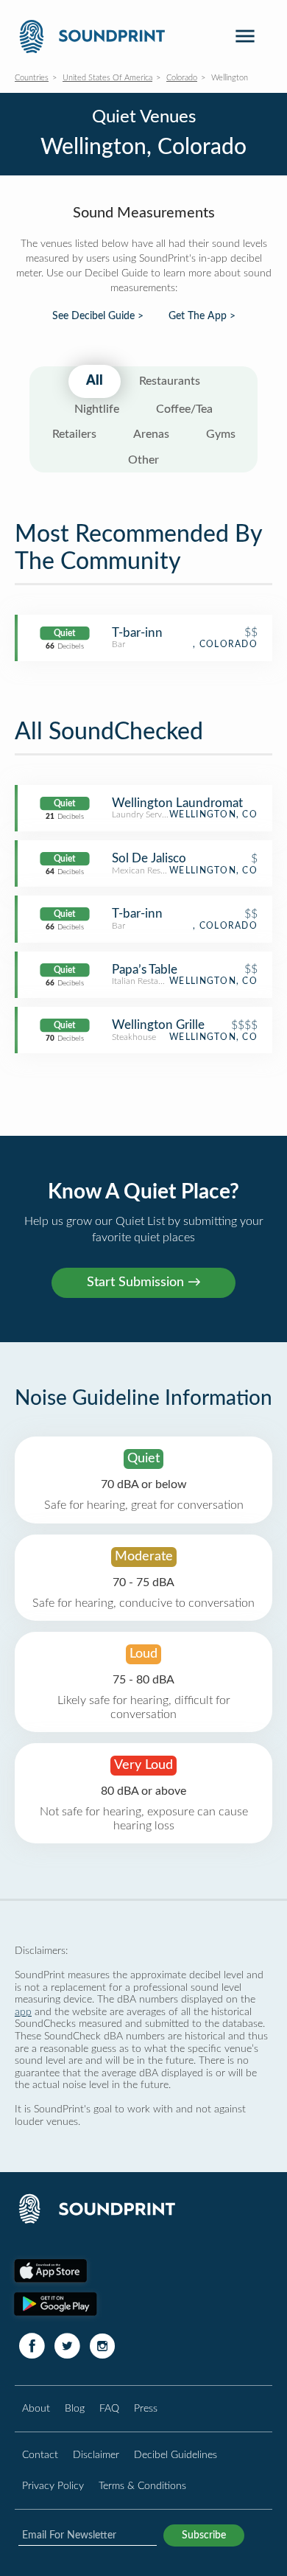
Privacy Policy (53, 2486)
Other (143, 460)
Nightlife (97, 409)
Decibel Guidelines (176, 2455)
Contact (40, 2455)
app (23, 2012)
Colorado (182, 78)
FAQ (109, 2408)
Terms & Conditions (142, 2486)
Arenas (151, 434)
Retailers (74, 434)
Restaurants (170, 381)
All (95, 381)
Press (146, 2408)
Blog (75, 2408)
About (36, 2408)
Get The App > (202, 316)
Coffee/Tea (184, 409)
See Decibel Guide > (98, 316)
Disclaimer (96, 2455)
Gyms (221, 434)
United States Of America (107, 78)
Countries (32, 78)
